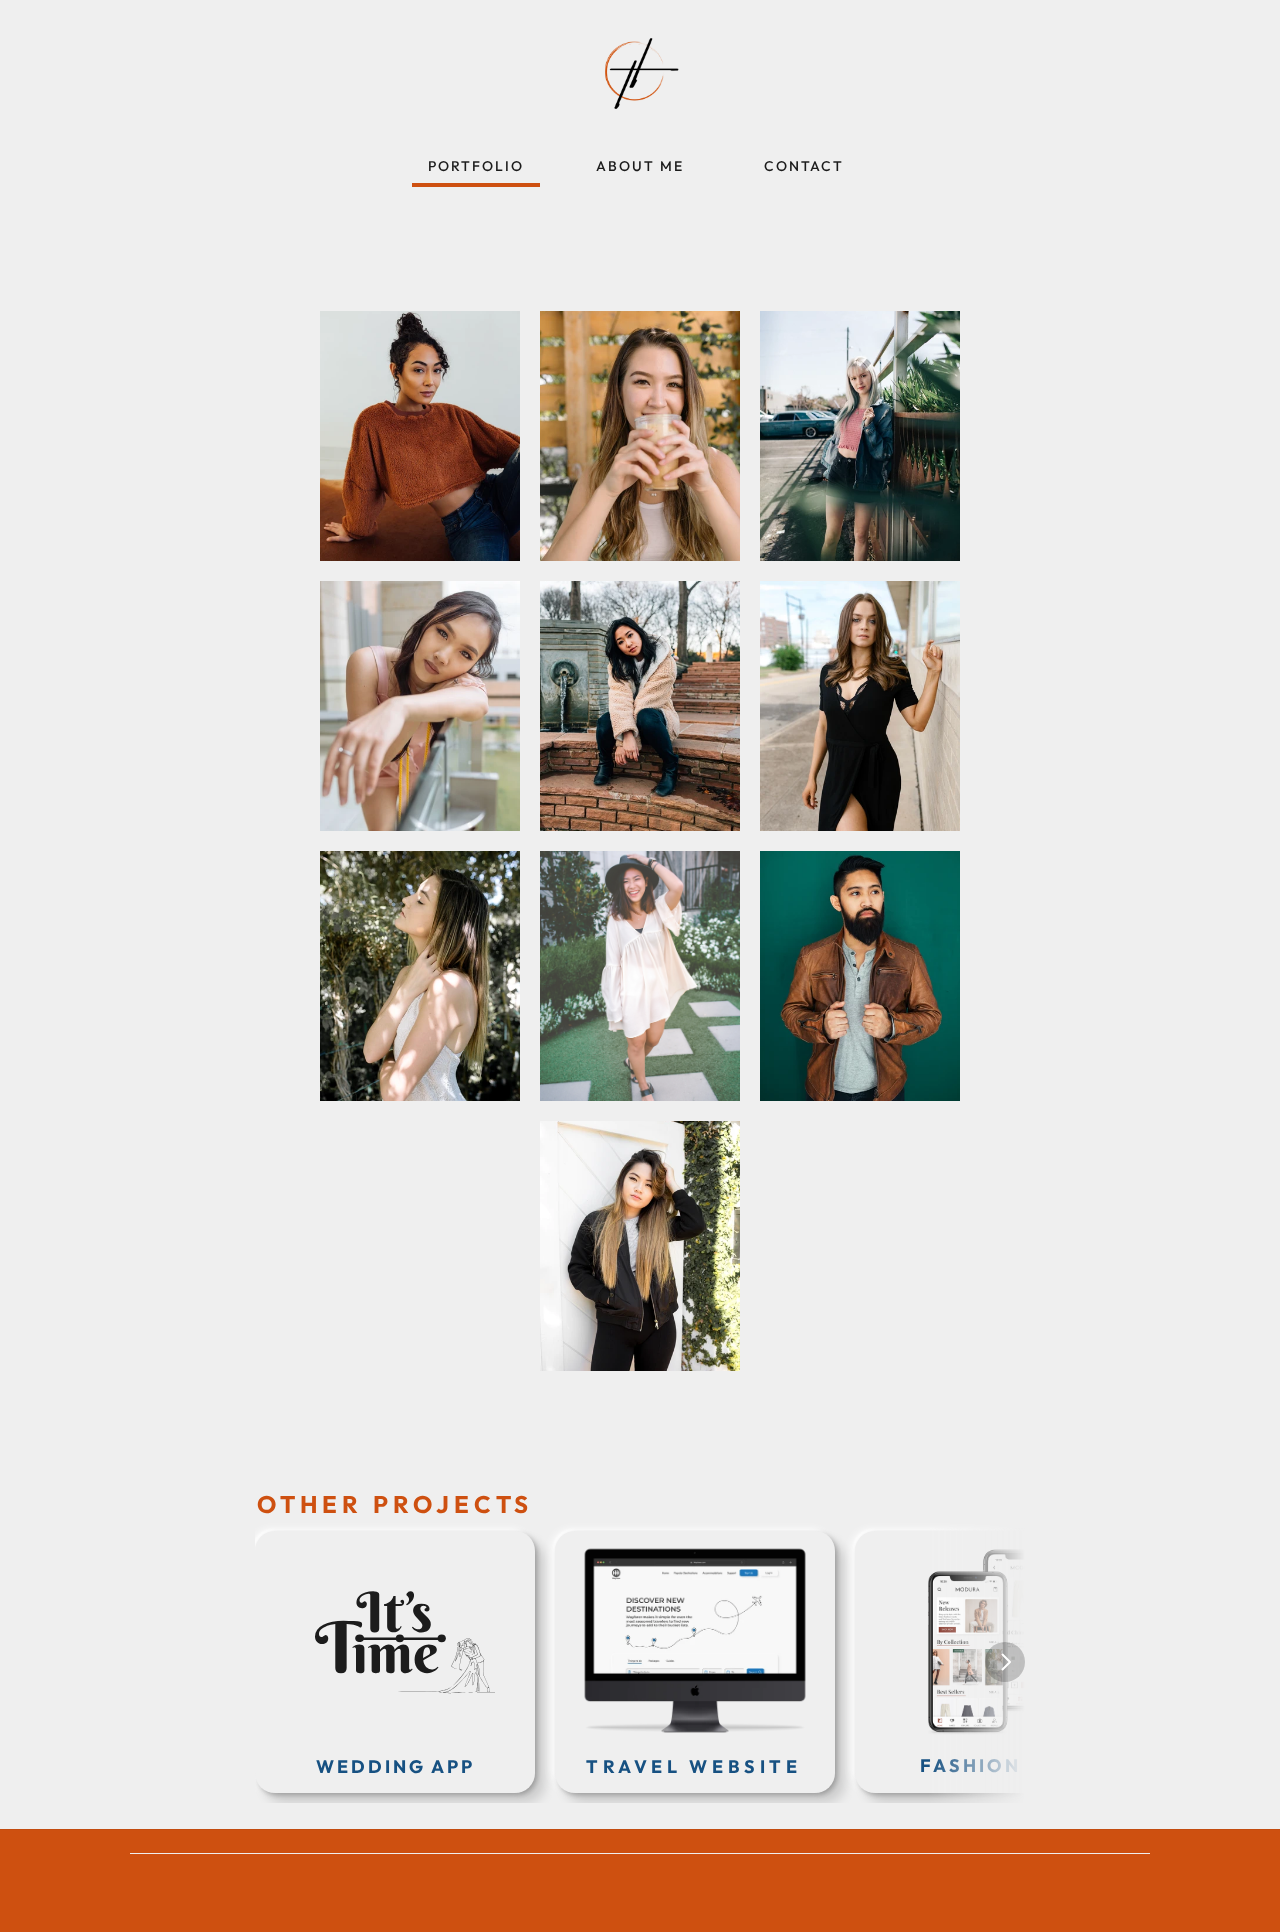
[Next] (1005, 1662)
